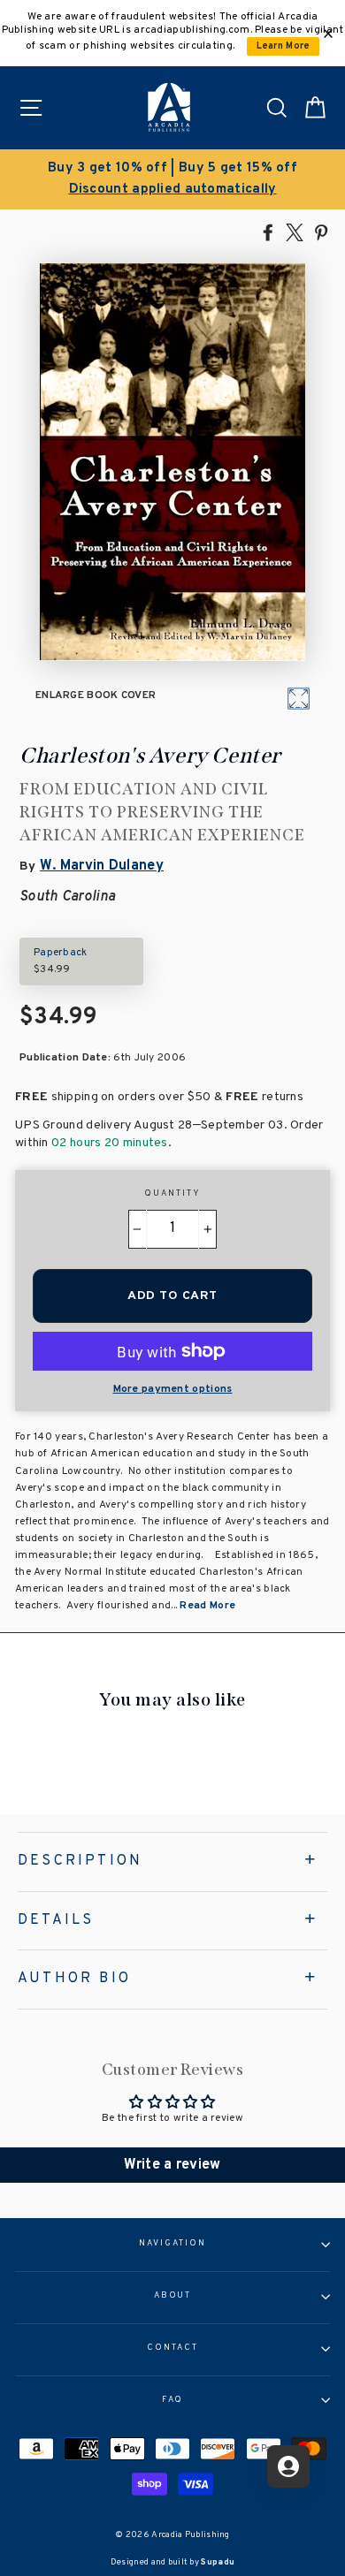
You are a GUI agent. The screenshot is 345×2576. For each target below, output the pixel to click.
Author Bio (74, 1979)
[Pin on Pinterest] (321, 232)
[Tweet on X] (295, 232)
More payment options (173, 1389)
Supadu (218, 2562)
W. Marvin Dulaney (102, 866)
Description (80, 1861)
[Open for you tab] (288, 2466)
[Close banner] (328, 34)
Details (56, 1920)
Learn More (284, 46)
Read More (207, 1606)
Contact (172, 2348)
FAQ (173, 2400)
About (173, 2296)
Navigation (172, 2244)
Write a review (172, 2165)
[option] (172, 179)
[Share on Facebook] (268, 232)
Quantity (172, 1194)
